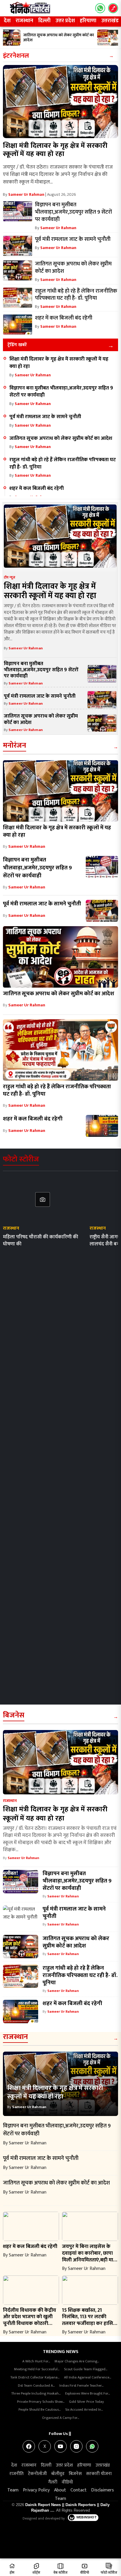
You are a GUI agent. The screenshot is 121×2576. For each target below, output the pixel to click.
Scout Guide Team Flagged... (86, 2369)
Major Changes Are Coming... (77, 2361)
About (60, 2490)
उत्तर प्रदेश (65, 21)
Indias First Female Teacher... (81, 2385)
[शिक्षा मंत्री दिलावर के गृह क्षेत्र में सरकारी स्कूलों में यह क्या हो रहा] (60, 102)
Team (13, 2490)
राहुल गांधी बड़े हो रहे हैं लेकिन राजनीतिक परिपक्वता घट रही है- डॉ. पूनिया (63, 463)
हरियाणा (88, 21)
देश (7, 21)
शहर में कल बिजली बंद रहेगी (37, 488)
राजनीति (16, 2474)
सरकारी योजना (99, 2474)
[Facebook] (29, 2446)
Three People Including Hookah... (36, 2393)
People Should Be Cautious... (40, 2409)
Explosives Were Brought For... (88, 2393)
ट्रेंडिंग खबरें (17, 345)
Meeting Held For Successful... (37, 2369)
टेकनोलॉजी (37, 2474)
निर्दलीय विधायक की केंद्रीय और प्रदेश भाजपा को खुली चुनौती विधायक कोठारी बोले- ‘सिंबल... (30, 2320)
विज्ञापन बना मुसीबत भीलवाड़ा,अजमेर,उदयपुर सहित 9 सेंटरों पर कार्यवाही (61, 392)
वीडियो (67, 2482)
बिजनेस (14, 1715)
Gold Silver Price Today (86, 2402)
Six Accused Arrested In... (84, 2409)
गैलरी (53, 2482)
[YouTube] (60, 2446)
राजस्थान (24, 21)
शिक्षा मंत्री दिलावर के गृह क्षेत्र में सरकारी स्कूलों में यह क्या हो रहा (55, 150)
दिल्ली (44, 21)
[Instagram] (76, 2446)
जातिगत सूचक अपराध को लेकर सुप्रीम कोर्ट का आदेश (61, 438)
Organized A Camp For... (60, 2418)
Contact (79, 2490)
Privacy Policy (36, 2490)
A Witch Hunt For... (36, 2361)
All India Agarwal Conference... (88, 2377)
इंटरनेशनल (16, 56)
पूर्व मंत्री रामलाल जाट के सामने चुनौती (45, 417)
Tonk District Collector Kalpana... (35, 2377)
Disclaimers (102, 2490)
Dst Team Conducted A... (36, 2385)
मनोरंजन (15, 745)
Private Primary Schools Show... (41, 2402)
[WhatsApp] (92, 2446)
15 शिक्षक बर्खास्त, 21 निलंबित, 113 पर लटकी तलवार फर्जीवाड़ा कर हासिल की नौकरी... (89, 2320)
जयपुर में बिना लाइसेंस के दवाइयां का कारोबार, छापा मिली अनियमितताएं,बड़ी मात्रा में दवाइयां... (90, 2256)
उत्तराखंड (103, 2465)
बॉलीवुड (58, 2474)
